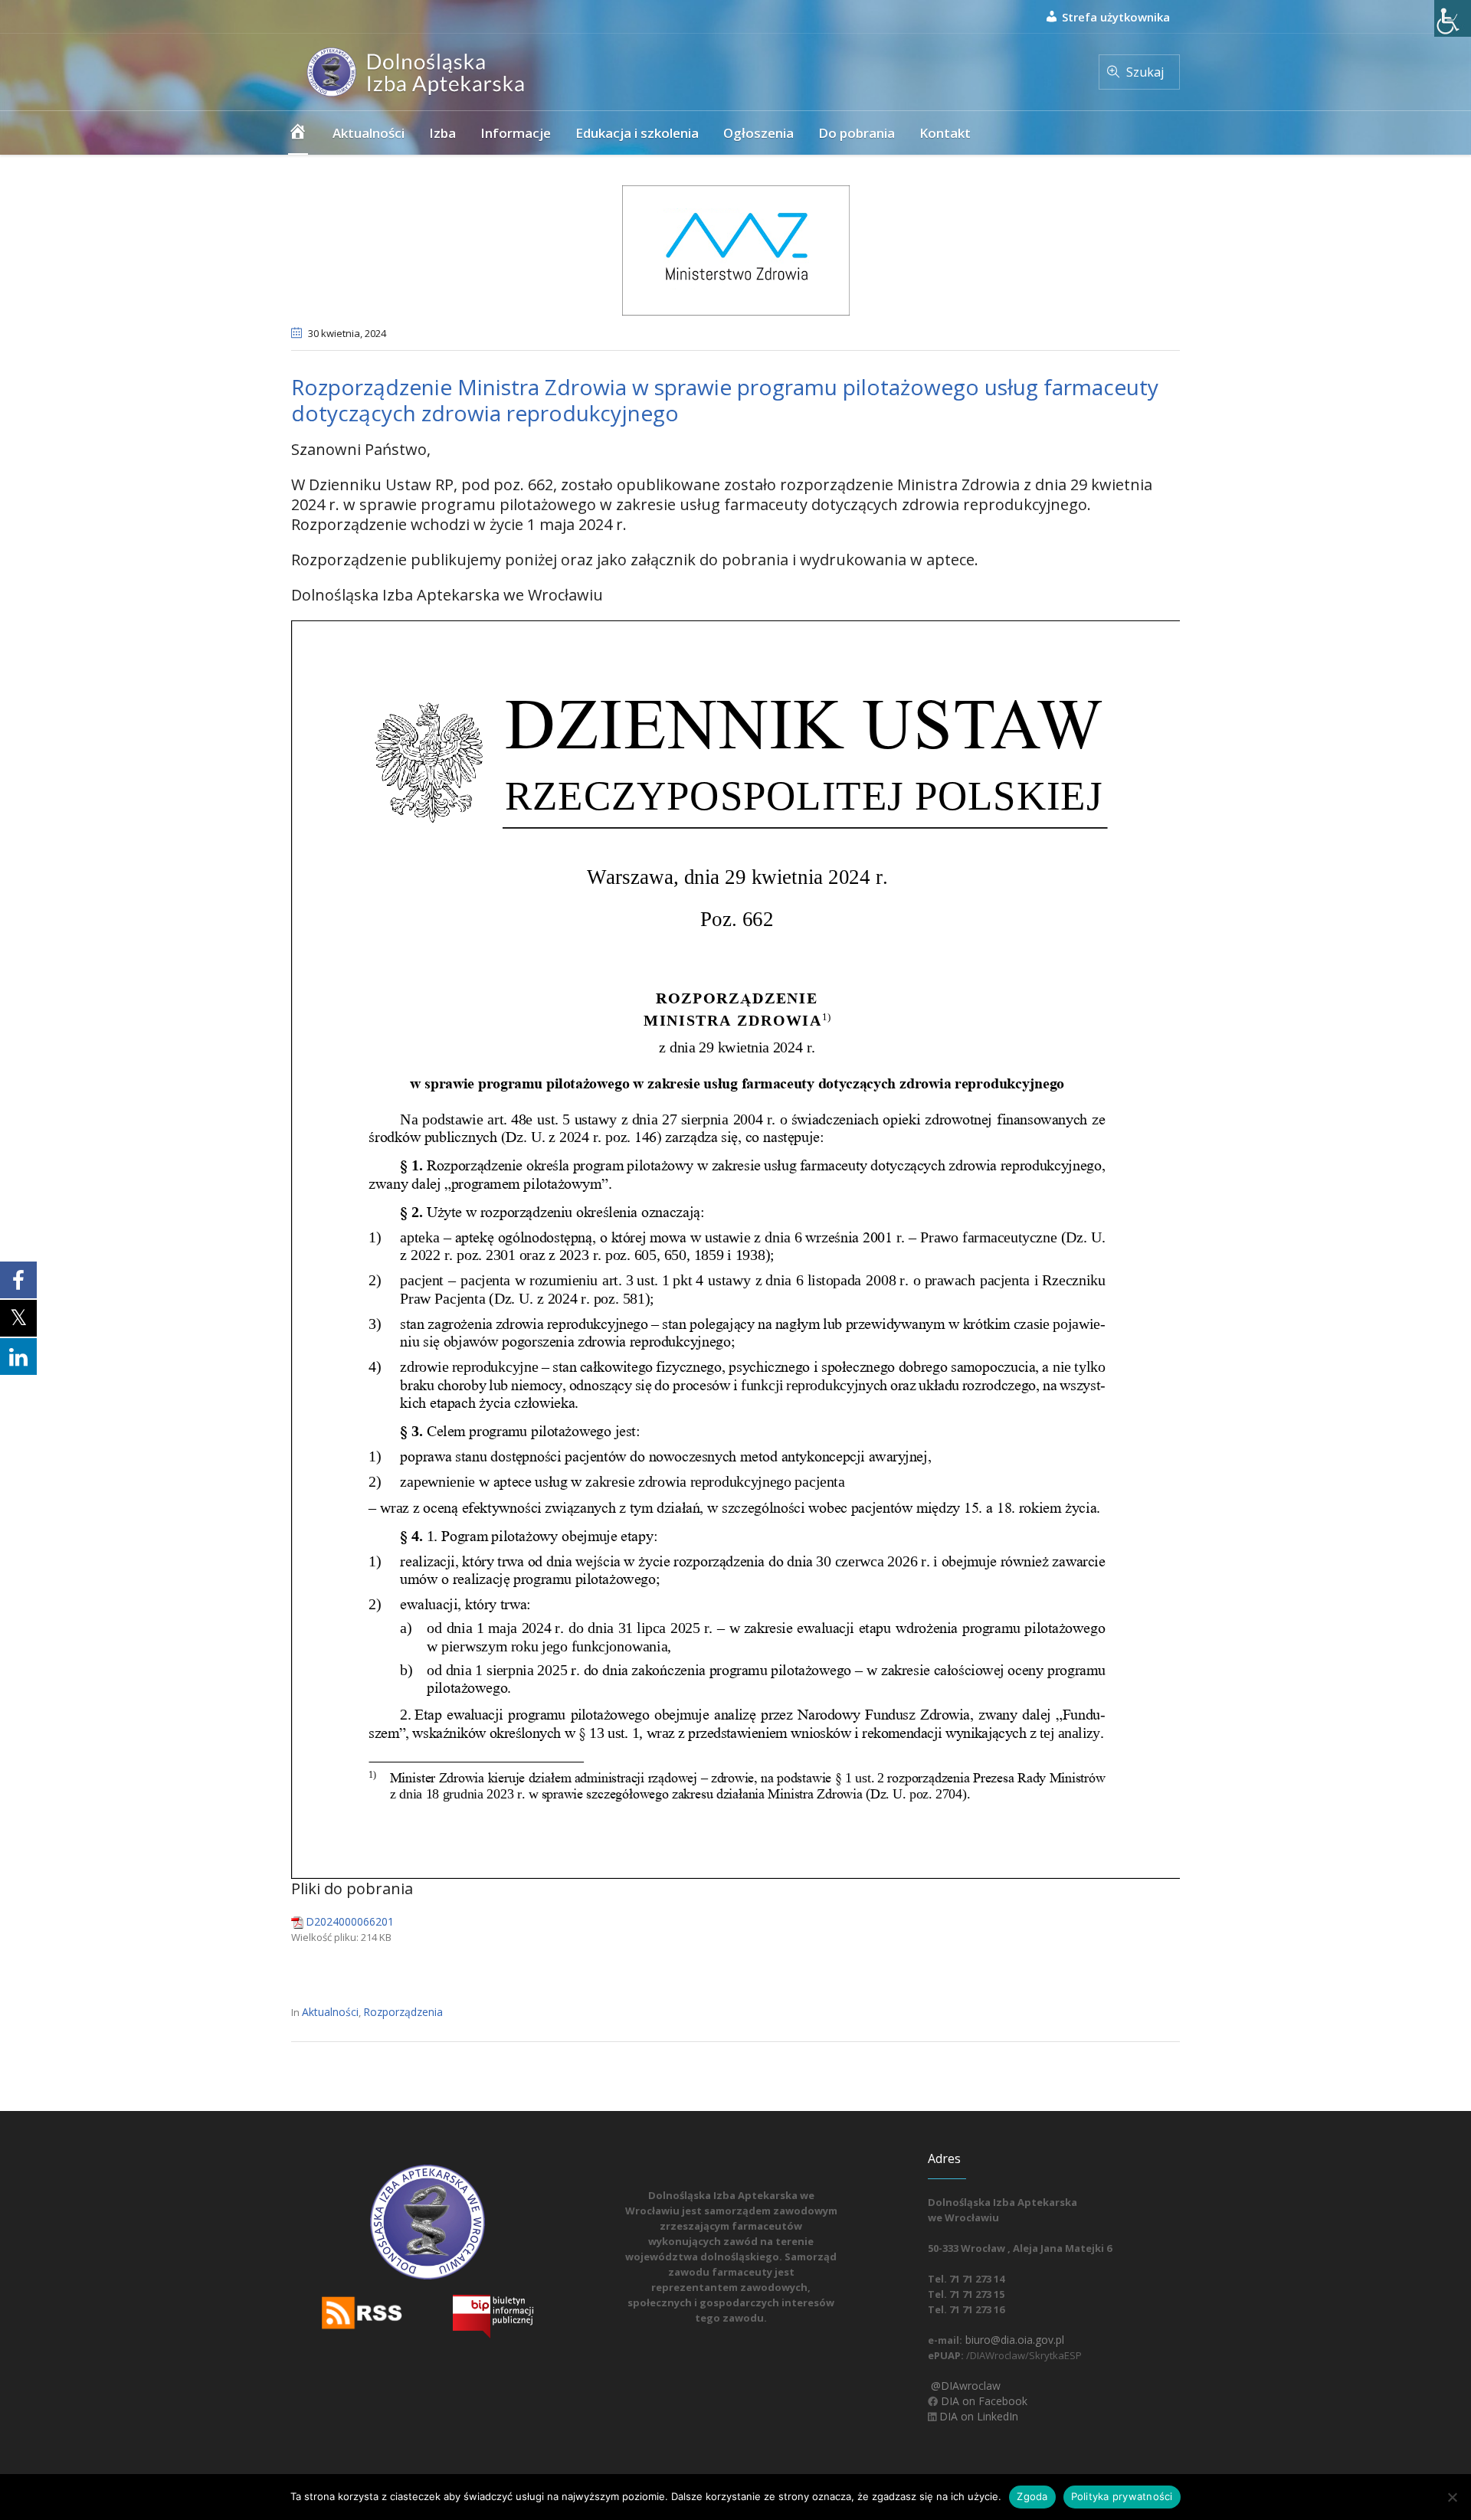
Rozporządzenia (403, 2012)
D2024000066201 (350, 1921)
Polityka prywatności (1122, 2496)
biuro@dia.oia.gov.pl (1013, 2340)
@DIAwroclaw (964, 2386)
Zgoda (1032, 2496)
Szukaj (1145, 72)
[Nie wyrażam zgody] (1452, 2497)
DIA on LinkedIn (977, 2416)
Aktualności (330, 2012)
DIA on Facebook (983, 2401)
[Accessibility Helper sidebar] (1453, 18)
